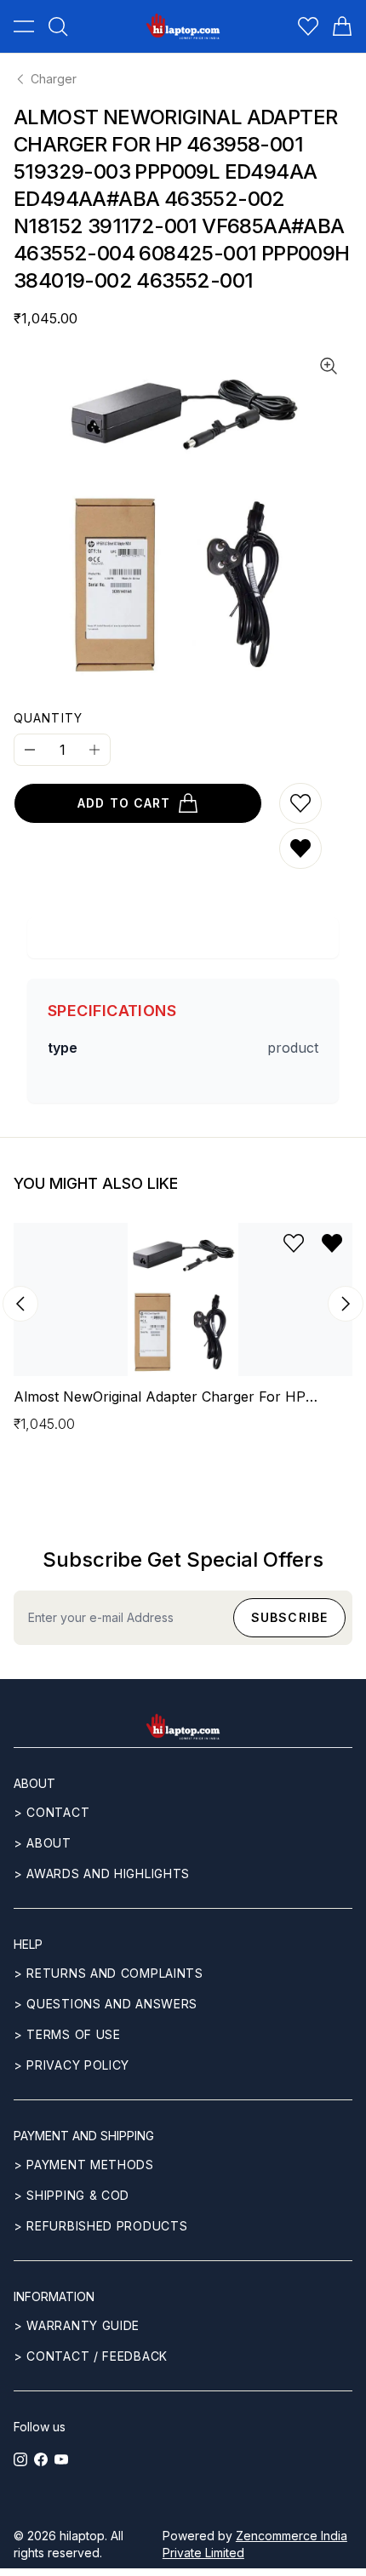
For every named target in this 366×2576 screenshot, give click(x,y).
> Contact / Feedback (91, 2356)
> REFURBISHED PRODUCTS (100, 2226)
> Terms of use (67, 2034)
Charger (54, 79)
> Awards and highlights (102, 1873)
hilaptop (82, 2536)
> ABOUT (43, 1843)
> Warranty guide (77, 2325)
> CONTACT (51, 1812)
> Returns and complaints (109, 1973)
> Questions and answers (106, 2004)
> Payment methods (84, 2165)
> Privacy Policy (71, 2065)
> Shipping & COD (71, 2195)
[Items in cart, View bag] (342, 26)
